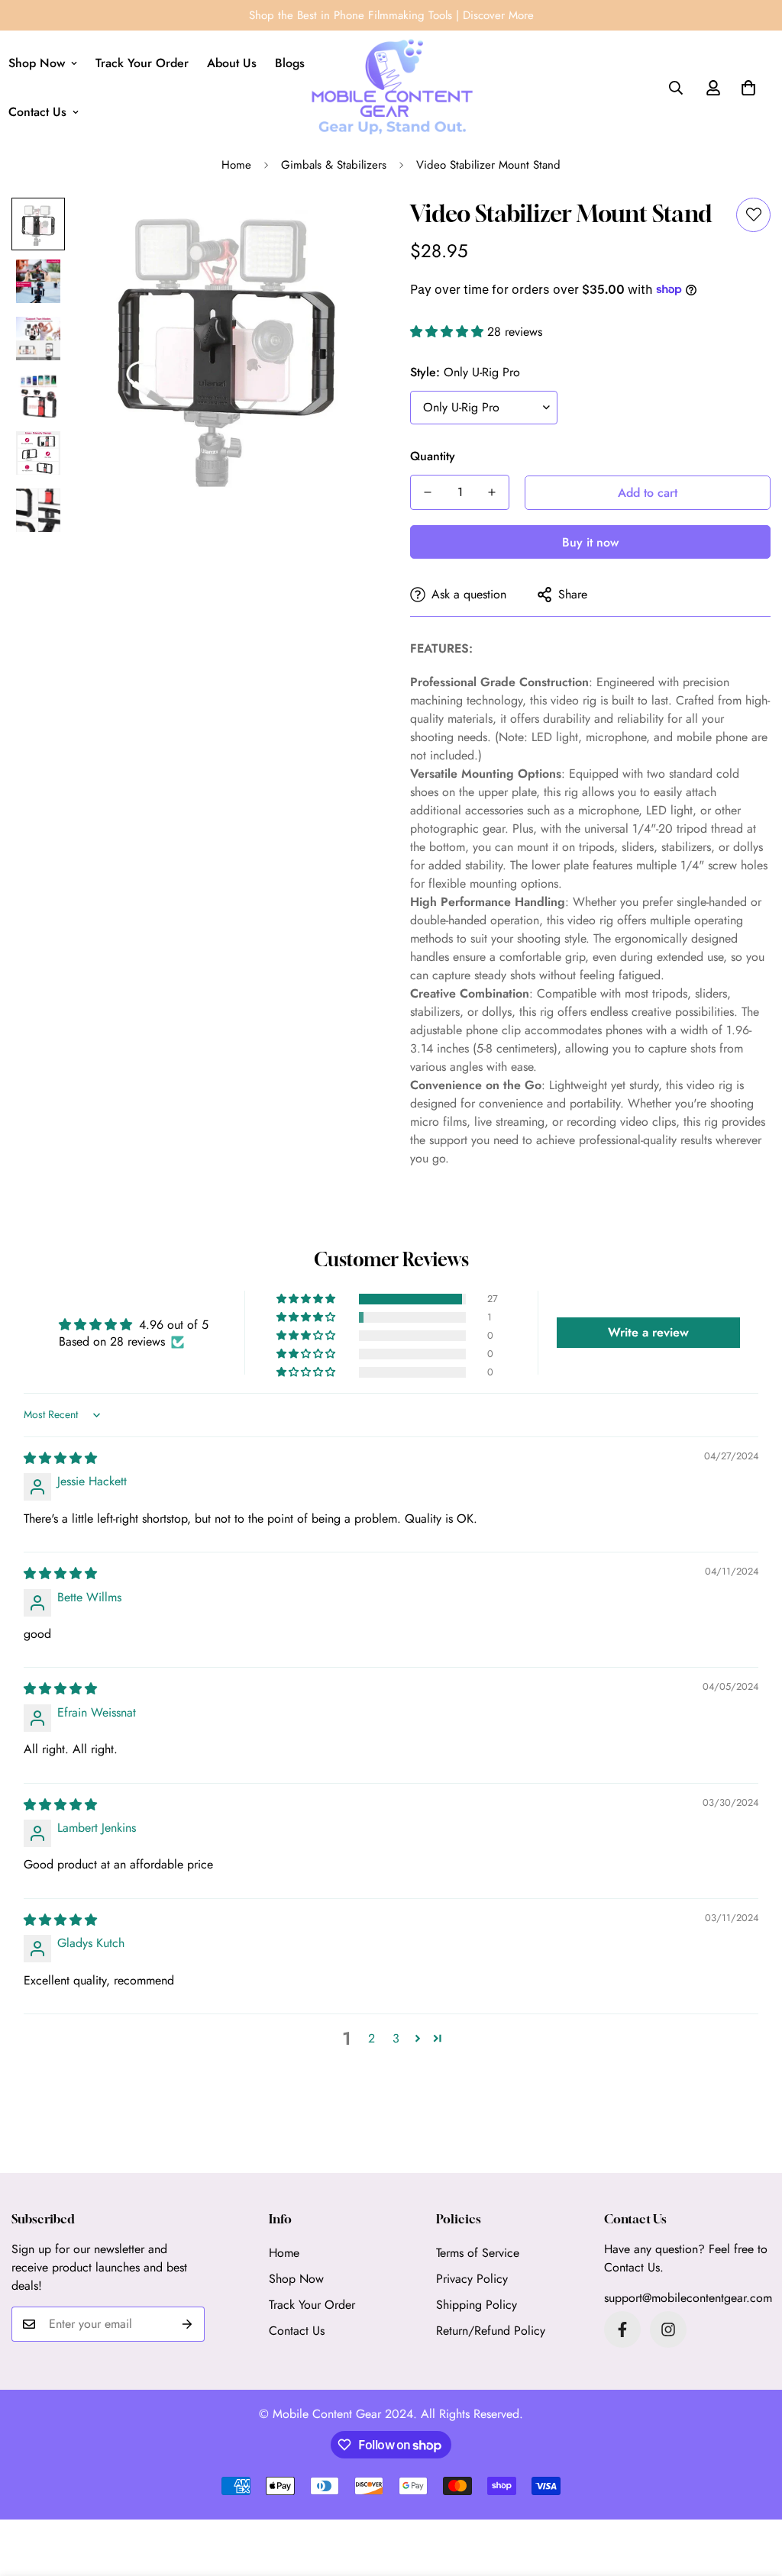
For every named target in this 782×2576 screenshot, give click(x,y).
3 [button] (396, 2038)
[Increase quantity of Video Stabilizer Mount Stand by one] (492, 492)
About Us (232, 63)
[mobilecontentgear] (391, 88)
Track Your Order (142, 63)
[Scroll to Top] (752, 2493)
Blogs (290, 63)
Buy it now (590, 542)
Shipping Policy (477, 2305)
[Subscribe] (187, 2324)
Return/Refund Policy (491, 2331)
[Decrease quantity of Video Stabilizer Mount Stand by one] (428, 492)
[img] (60, 1458)
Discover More (498, 15)
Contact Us (297, 2331)
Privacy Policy (472, 2279)
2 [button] (372, 2038)
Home (236, 165)
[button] (748, 88)
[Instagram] (668, 2329)
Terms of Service (478, 2253)
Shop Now (296, 2279)
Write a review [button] (648, 1332)
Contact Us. (634, 2267)
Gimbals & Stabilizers (334, 165)
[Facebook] (622, 2329)
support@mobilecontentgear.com (688, 2298)
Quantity (433, 456)
